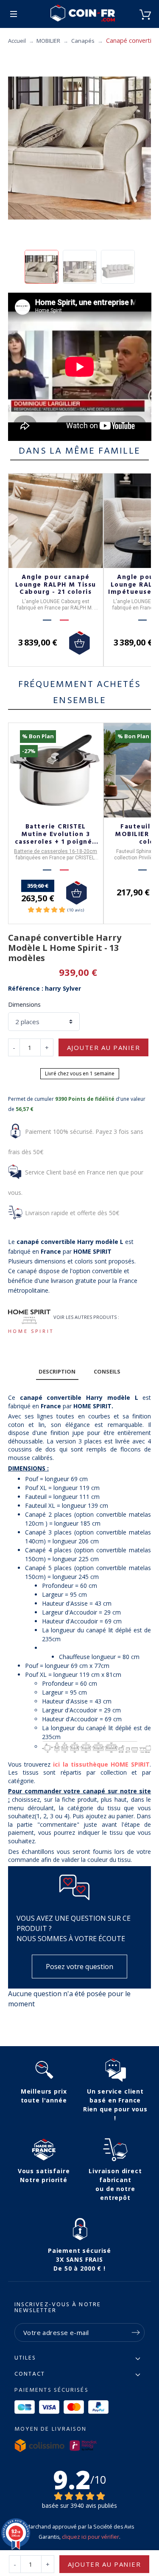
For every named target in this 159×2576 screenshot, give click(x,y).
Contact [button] (30, 2374)
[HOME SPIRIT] (29, 1317)
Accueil (17, 41)
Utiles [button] (25, 2358)
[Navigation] (14, 14)
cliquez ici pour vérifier (91, 2537)
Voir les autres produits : (86, 1317)
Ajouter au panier (104, 1047)
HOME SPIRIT (31, 1331)
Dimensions (24, 1004)
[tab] (57, 1372)
